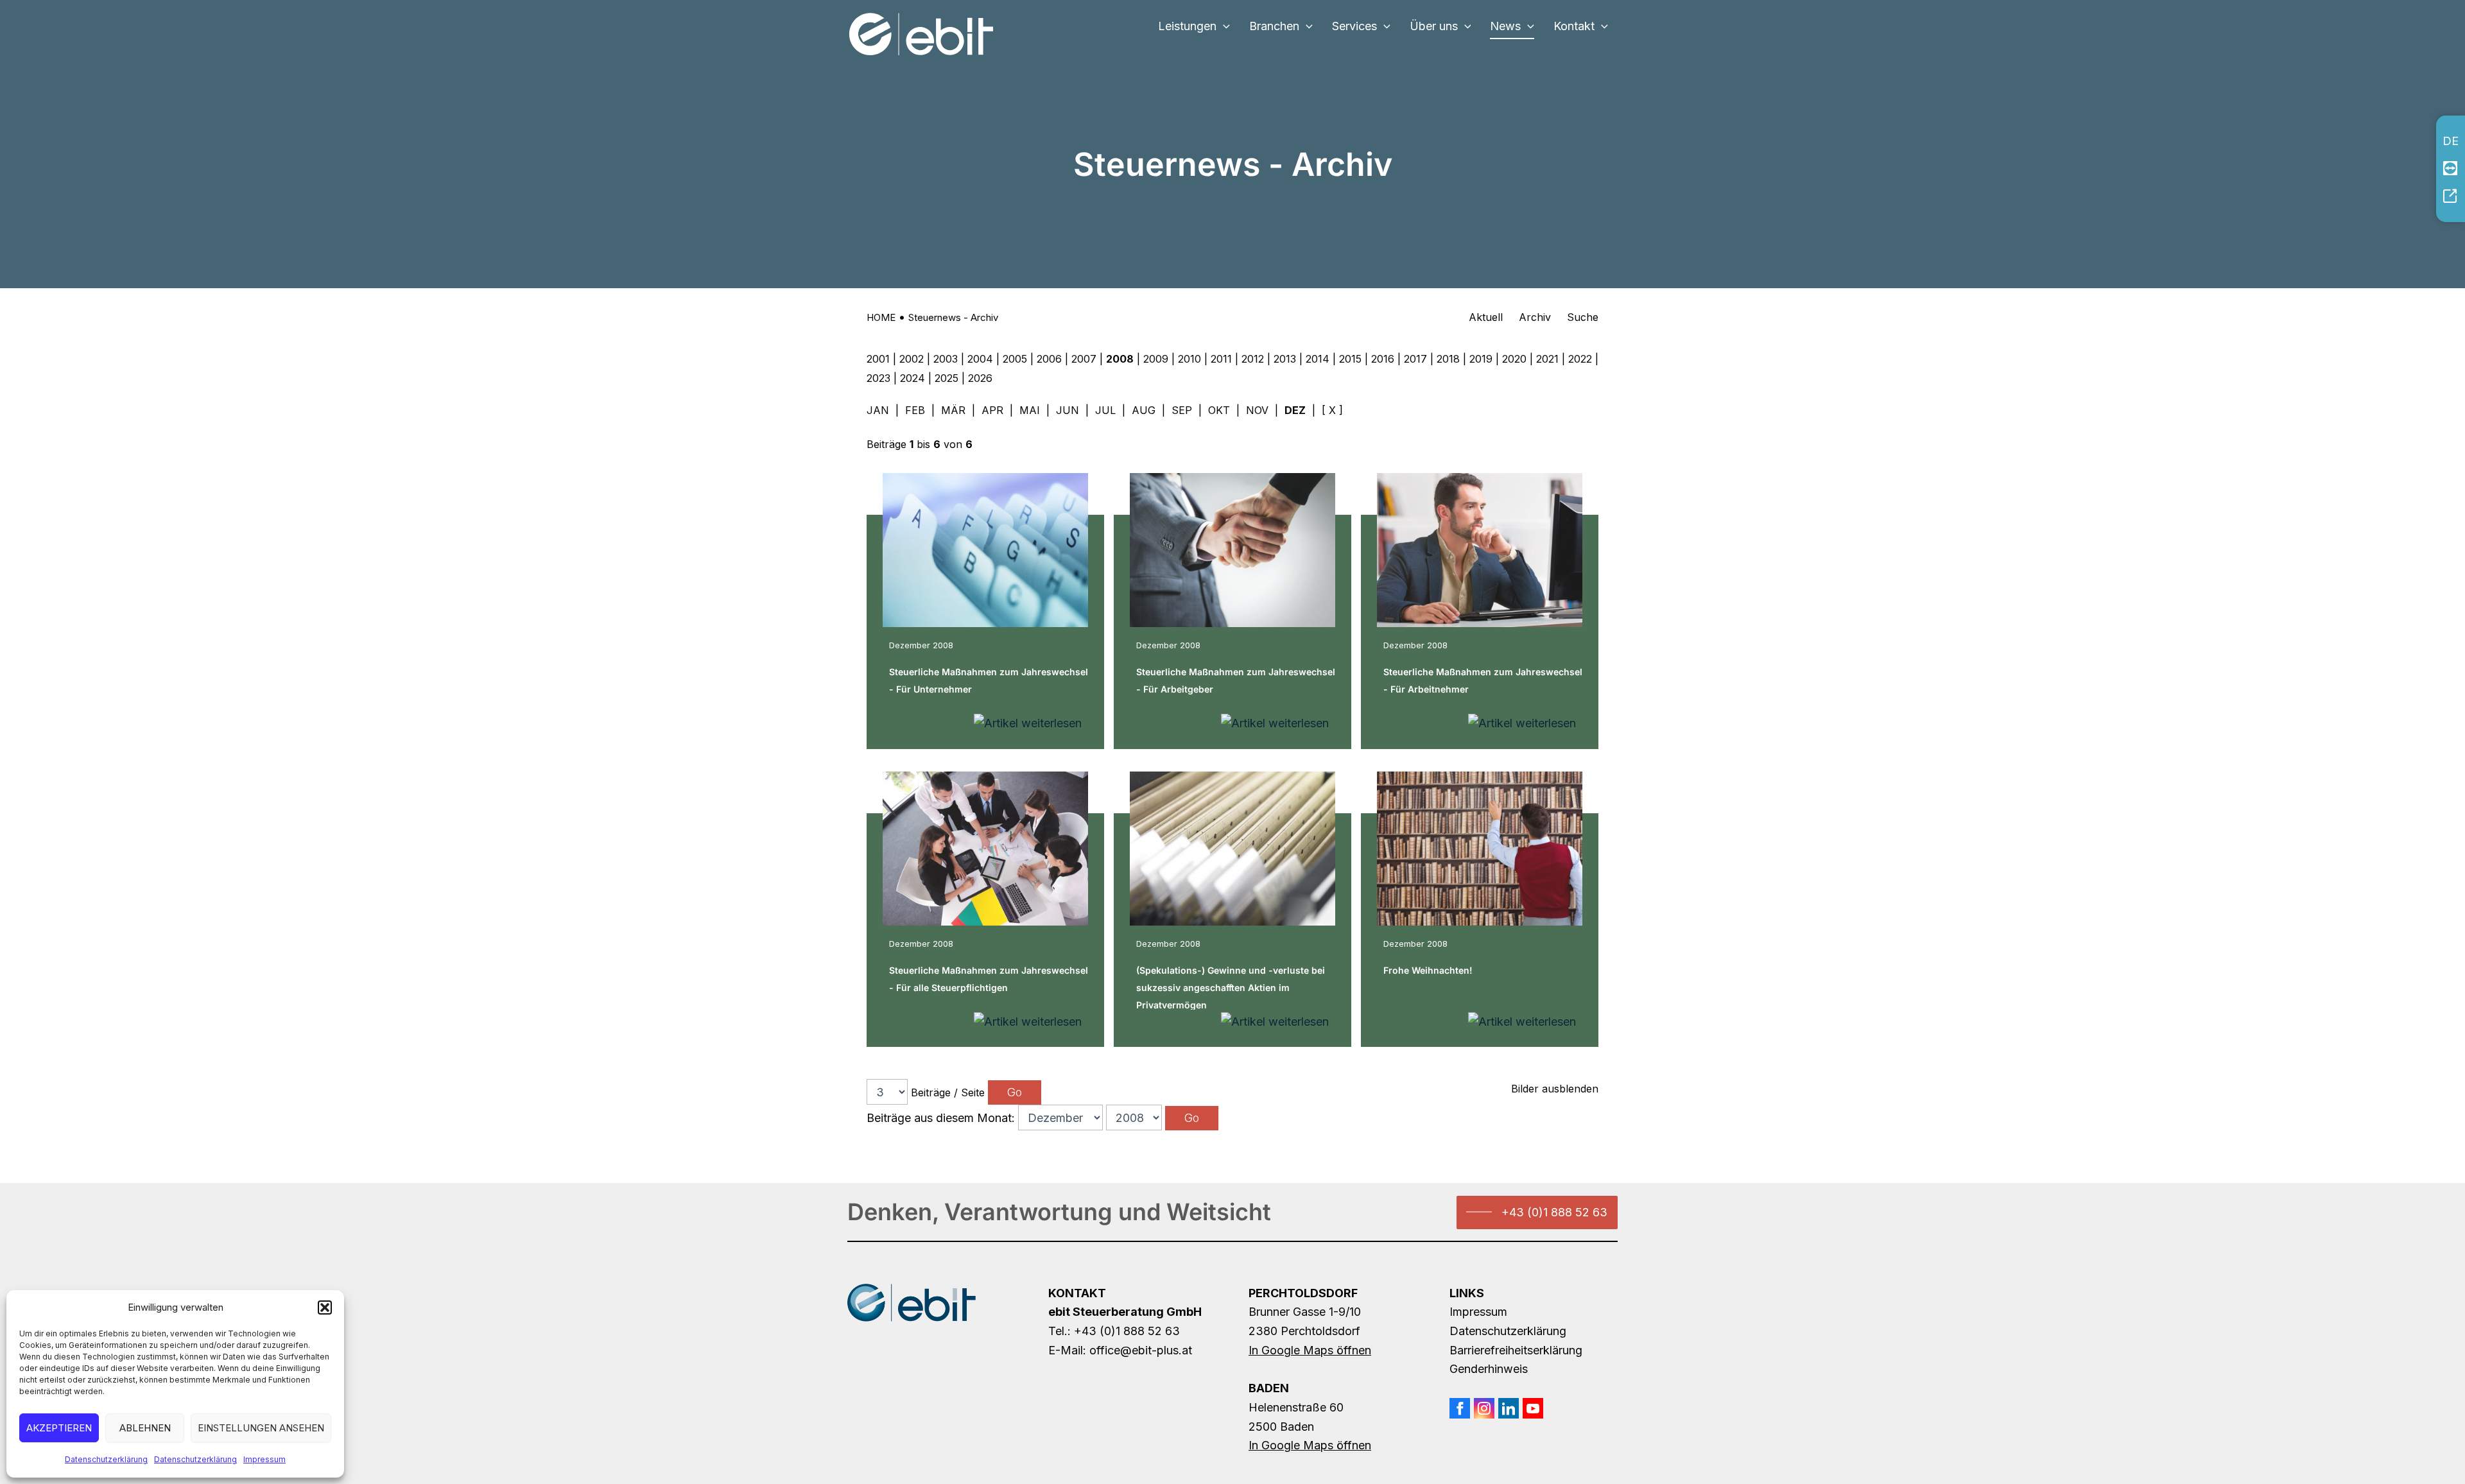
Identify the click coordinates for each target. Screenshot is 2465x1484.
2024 (912, 378)
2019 (1481, 359)
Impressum (264, 1459)
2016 (1383, 359)
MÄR (953, 410)
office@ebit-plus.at (1141, 1350)
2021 (1547, 359)
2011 (1221, 359)
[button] (325, 1307)
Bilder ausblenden (1555, 1089)
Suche (1583, 317)
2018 (1448, 359)
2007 (1084, 359)
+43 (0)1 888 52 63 (1554, 1212)
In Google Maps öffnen (1310, 1350)
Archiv (1535, 317)
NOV (1257, 410)
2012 (1253, 359)
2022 (1580, 359)
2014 (1318, 359)
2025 (947, 378)
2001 (878, 359)
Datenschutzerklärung (106, 1459)
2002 (912, 359)
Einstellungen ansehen (261, 1428)
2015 (1350, 359)
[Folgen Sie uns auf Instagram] (1484, 1408)
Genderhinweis (1489, 1369)
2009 (1156, 359)
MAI (1030, 410)
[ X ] (1332, 410)
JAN (878, 410)
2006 (1049, 359)
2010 (1189, 359)
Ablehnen (145, 1428)
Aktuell (1486, 317)
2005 (1015, 359)
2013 (1285, 359)
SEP (1182, 410)
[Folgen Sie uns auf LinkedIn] (1509, 1408)
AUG (1144, 410)
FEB (915, 410)
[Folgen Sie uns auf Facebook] (1460, 1408)
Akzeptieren (59, 1428)
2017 (1415, 359)
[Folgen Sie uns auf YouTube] (1533, 1408)
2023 (878, 378)
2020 (1514, 359)
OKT (1219, 410)
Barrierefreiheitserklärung (1516, 1350)
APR (992, 410)
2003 (946, 359)
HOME (881, 317)
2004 (980, 359)
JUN (1068, 410)
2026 (980, 378)
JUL (1105, 410)
